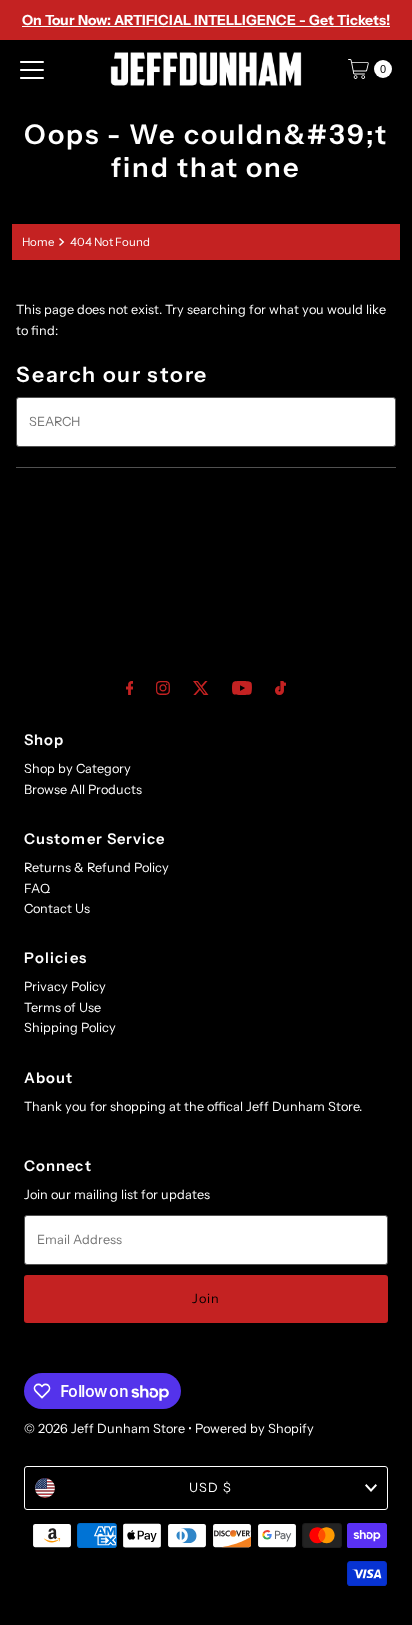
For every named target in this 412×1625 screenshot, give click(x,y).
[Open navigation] (32, 69)
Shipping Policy (70, 1027)
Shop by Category (77, 768)
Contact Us (57, 908)
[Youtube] (242, 688)
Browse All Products (83, 789)
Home (38, 242)
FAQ (37, 888)
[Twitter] (201, 688)
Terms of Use (62, 1007)
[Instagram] (163, 688)
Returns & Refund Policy (96, 867)
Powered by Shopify (254, 1428)
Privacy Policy (65, 986)
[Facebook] (130, 688)
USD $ (210, 1487)
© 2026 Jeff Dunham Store (104, 1428)
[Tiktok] (280, 688)
